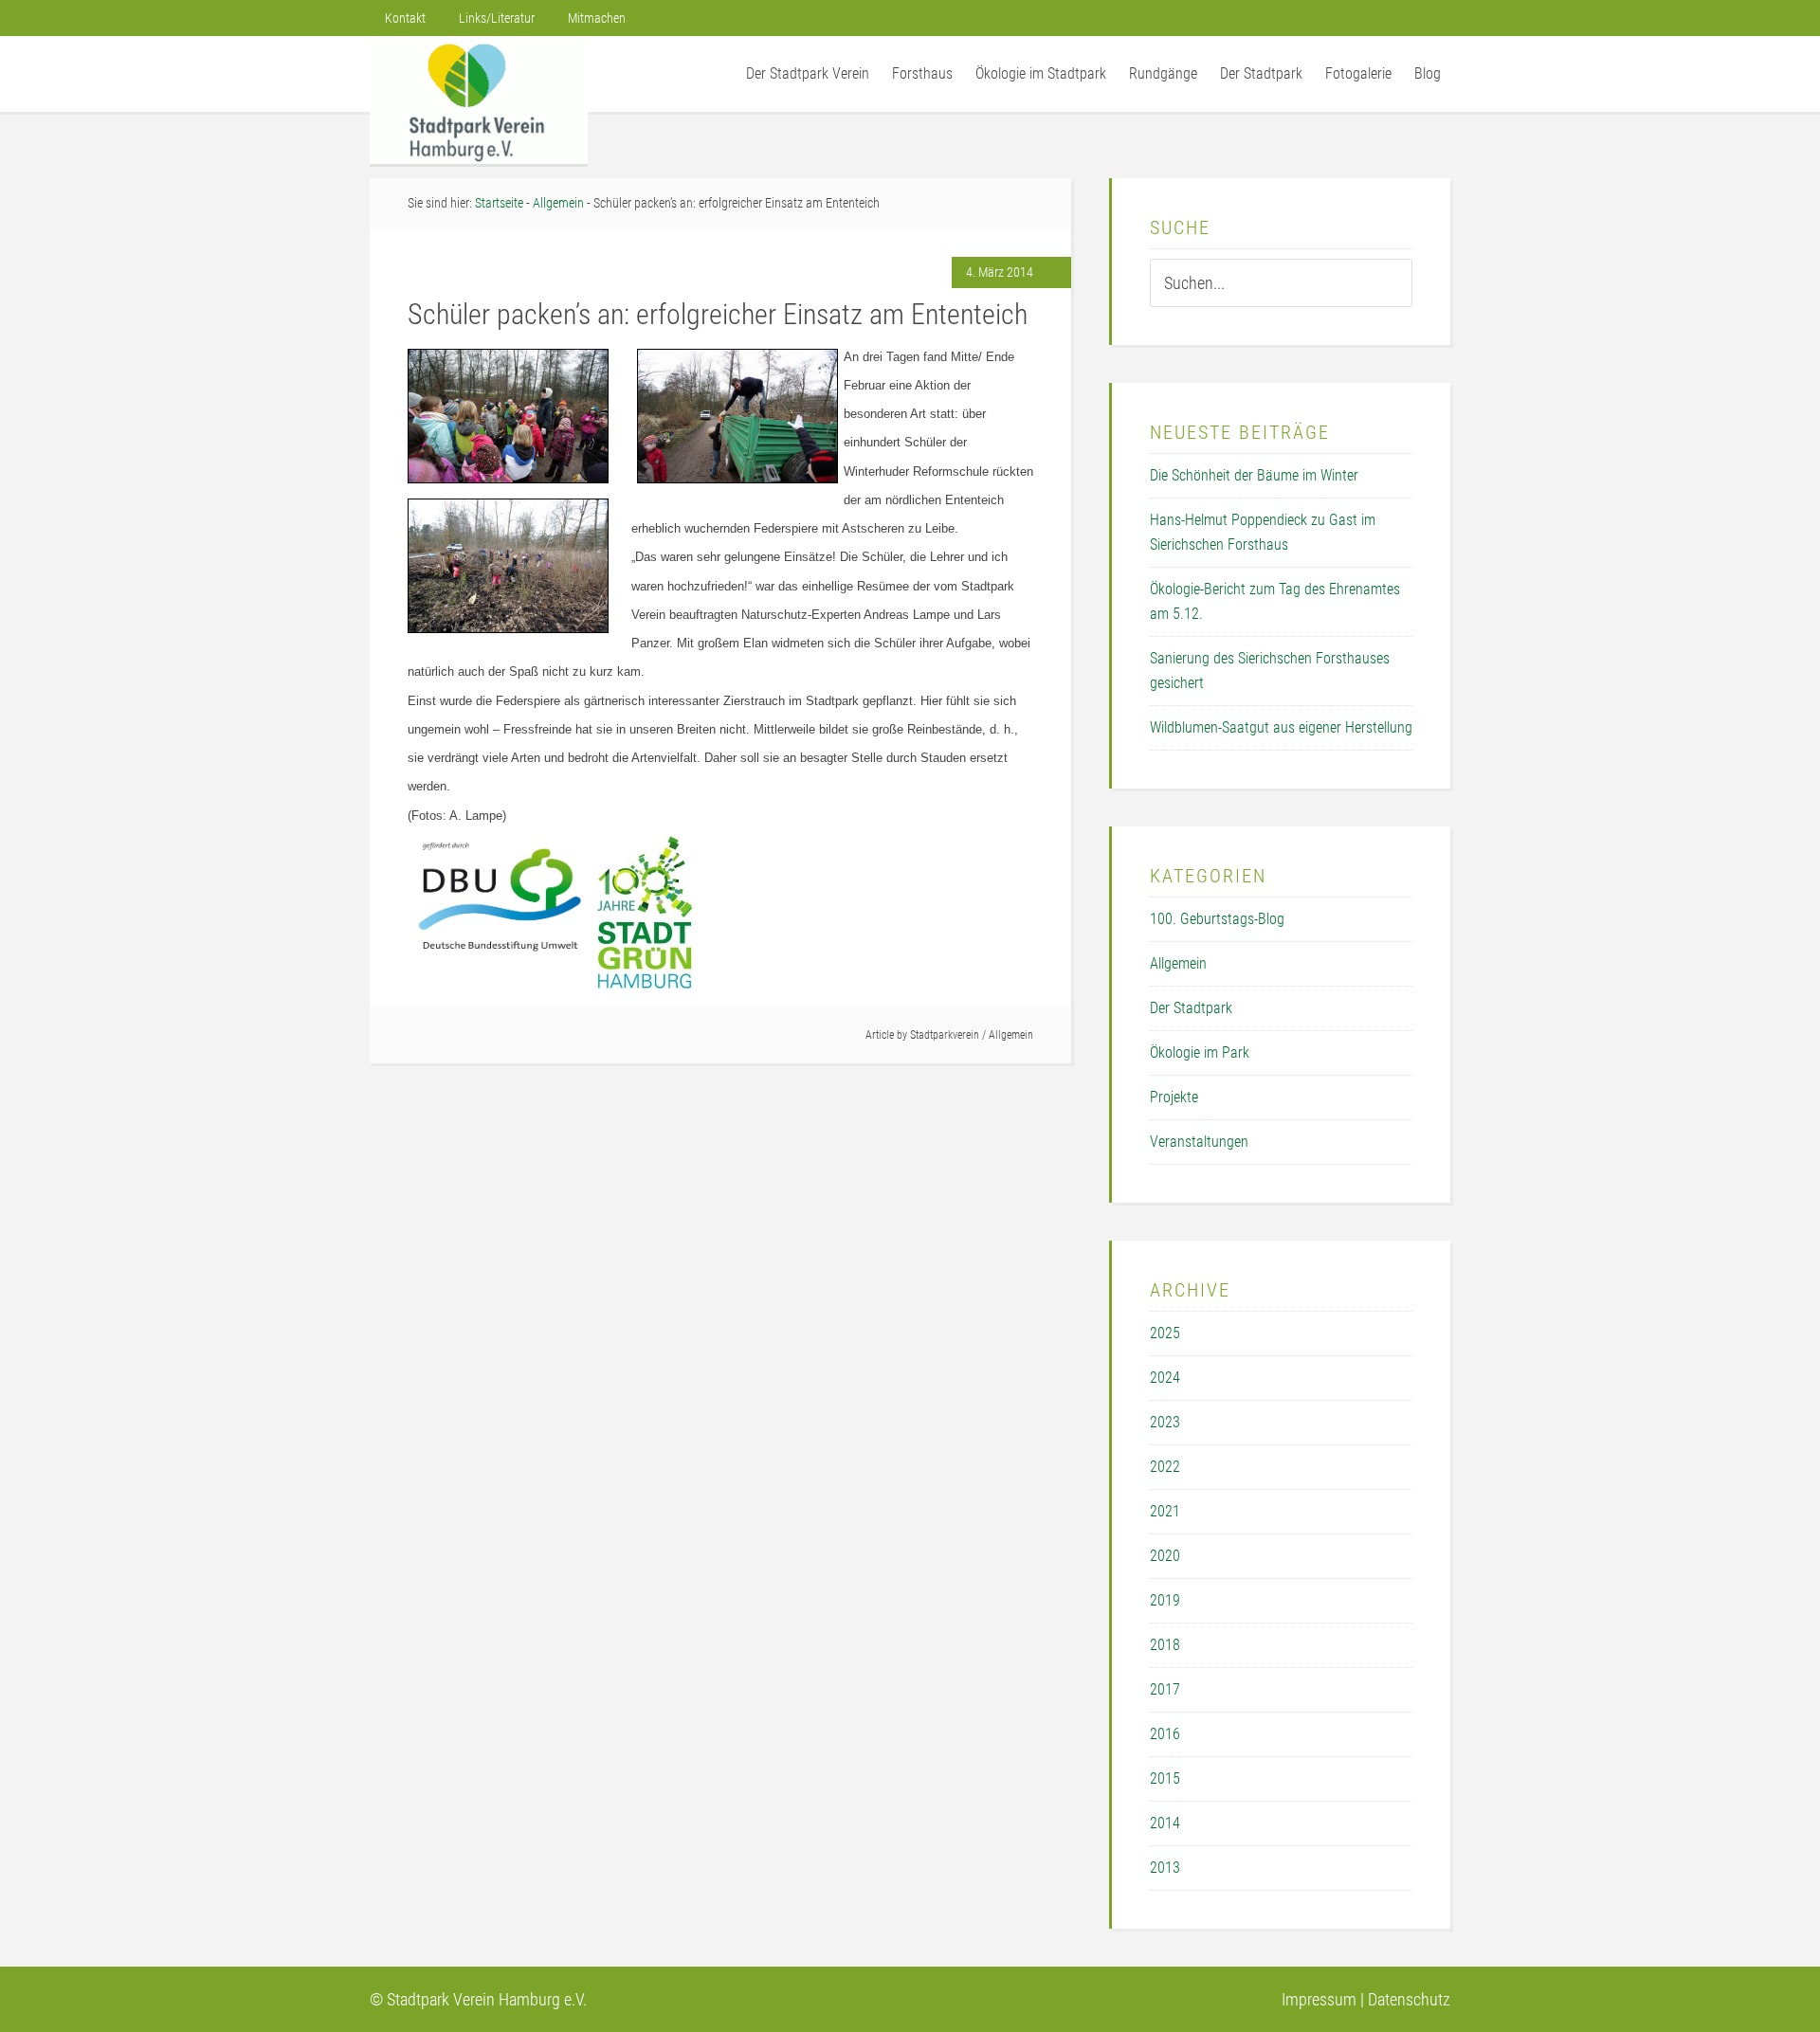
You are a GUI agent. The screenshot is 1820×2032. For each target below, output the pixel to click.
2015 (1165, 1778)
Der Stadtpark (1191, 1008)
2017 (1165, 1689)
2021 (1165, 1511)
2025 (1165, 1333)
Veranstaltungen (1199, 1142)
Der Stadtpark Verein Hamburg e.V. (479, 100)
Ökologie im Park (1200, 1052)
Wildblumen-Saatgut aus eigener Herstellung (1281, 727)
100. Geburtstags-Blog (1217, 919)
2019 (1165, 1600)
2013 (1165, 1868)
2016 (1165, 1734)
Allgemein (1011, 1035)
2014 (1165, 1823)
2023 (1165, 1422)
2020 (1165, 1556)
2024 (1165, 1378)
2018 (1165, 1645)
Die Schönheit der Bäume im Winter (1254, 475)
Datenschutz (1409, 1999)
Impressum (1319, 1999)
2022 (1165, 1467)
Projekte (1174, 1097)
